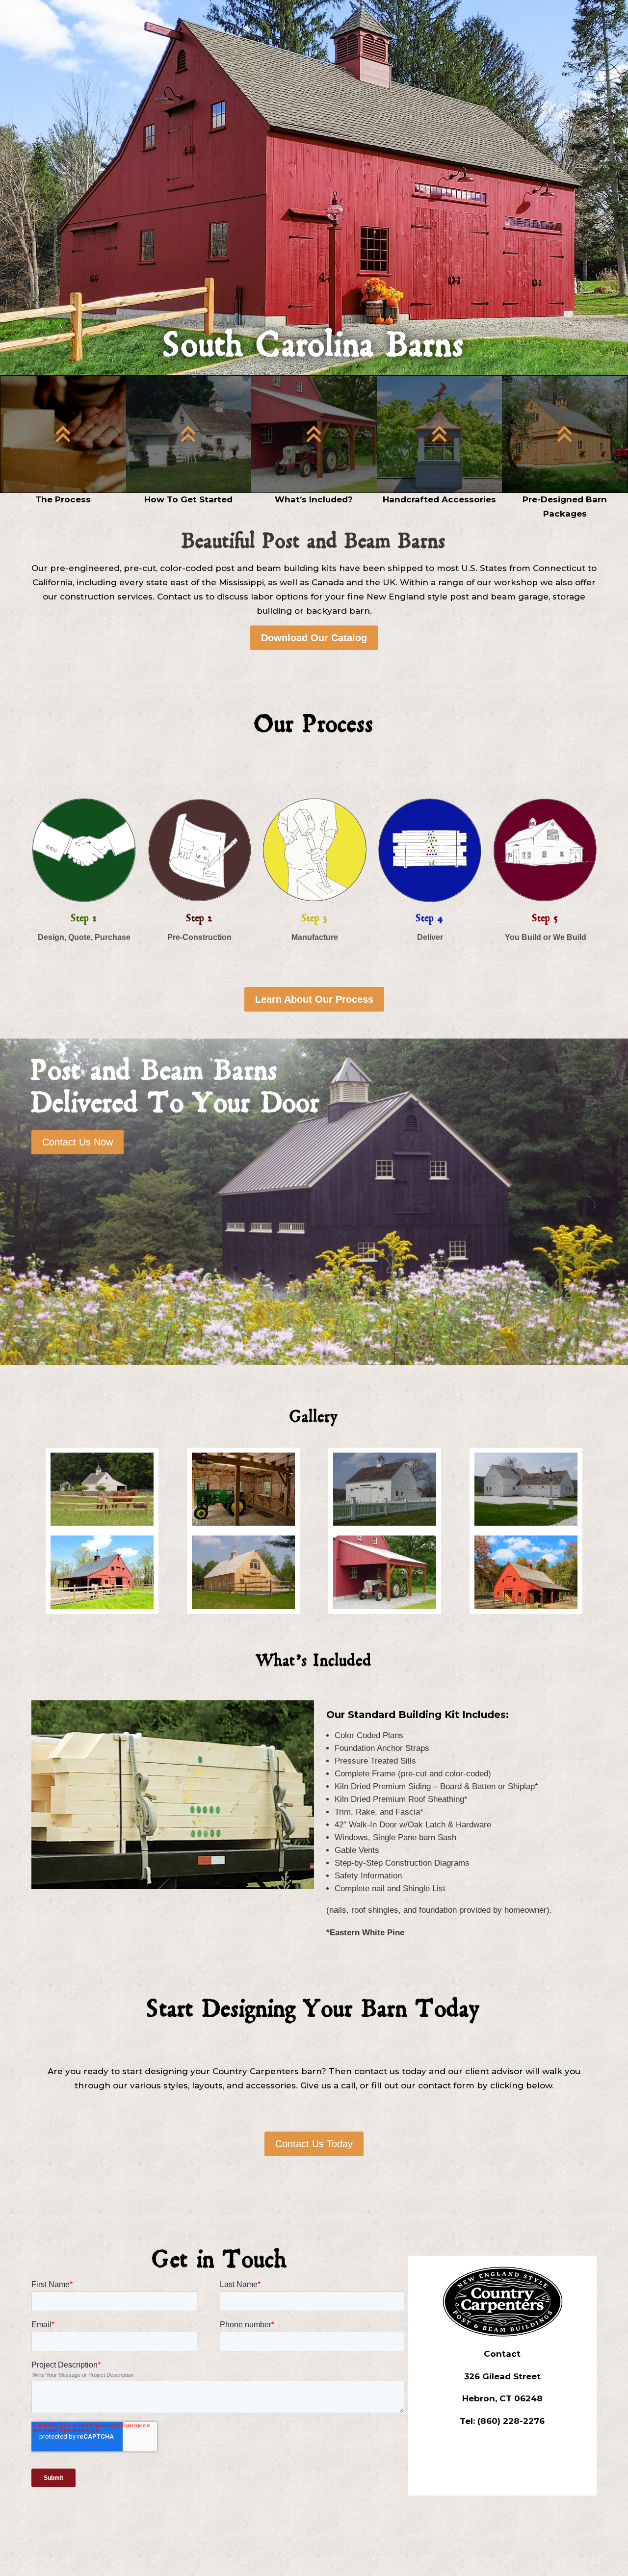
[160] (385, 1523)
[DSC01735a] (243, 1606)
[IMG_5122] (526, 1606)
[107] (243, 1523)
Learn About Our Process (314, 999)
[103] (102, 1523)
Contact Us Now (78, 1142)
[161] (526, 1523)
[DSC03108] (385, 1606)
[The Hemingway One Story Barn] (102, 1606)
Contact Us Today (314, 2144)
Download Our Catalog (314, 638)
